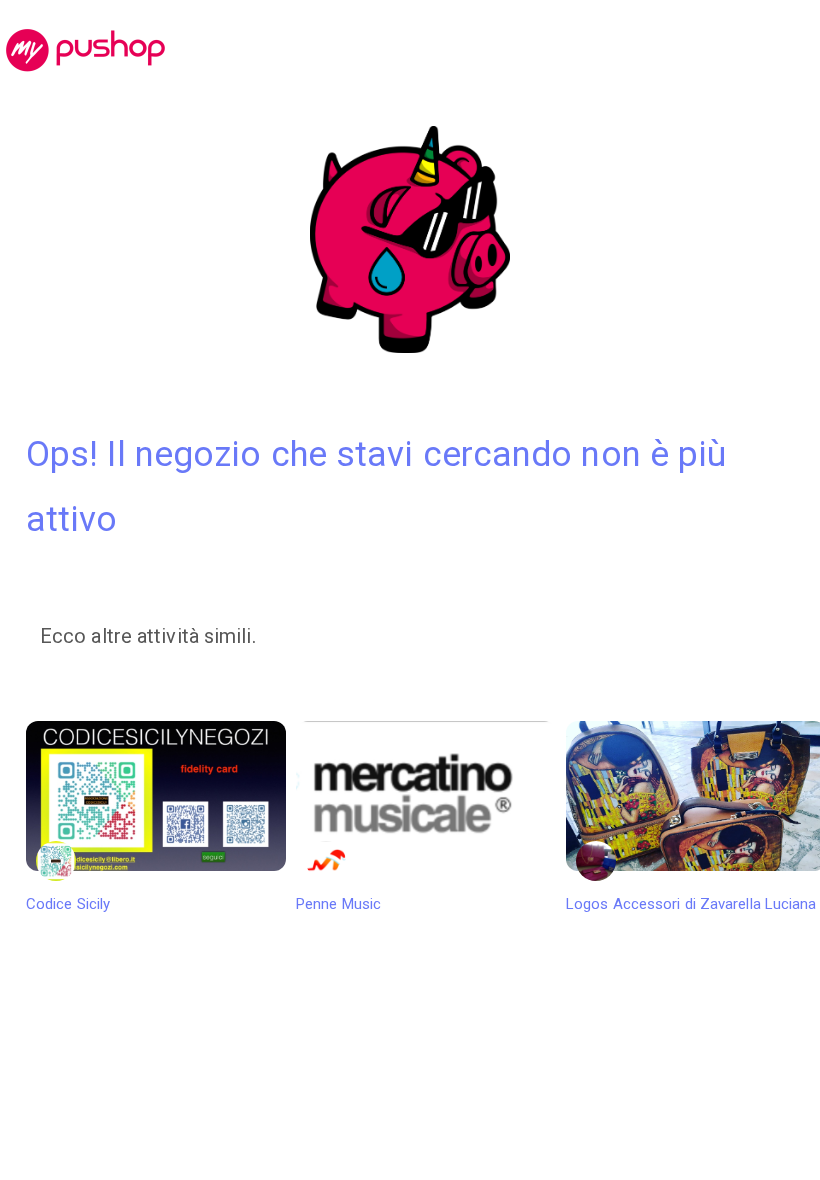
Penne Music (338, 904)
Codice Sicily (68, 904)
